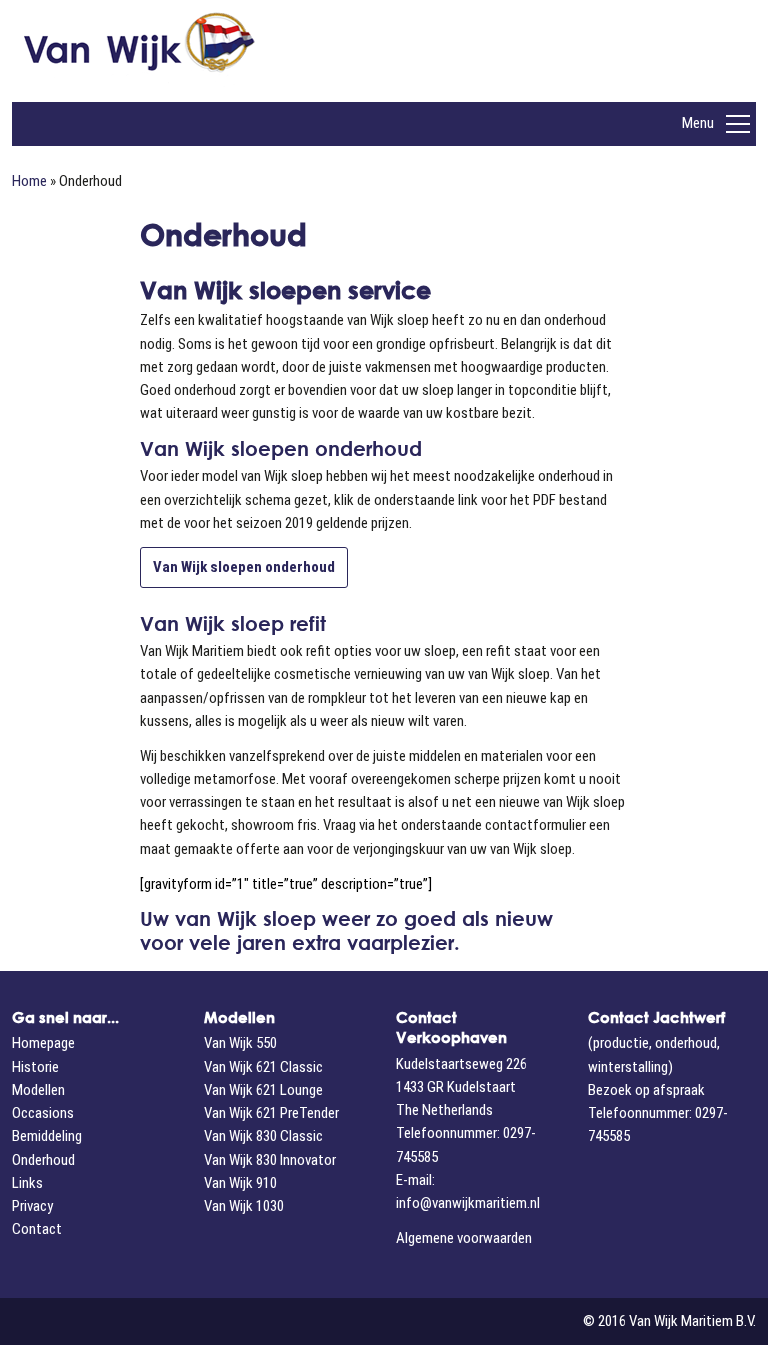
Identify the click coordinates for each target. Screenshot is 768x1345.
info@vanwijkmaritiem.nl (468, 1203)
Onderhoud (43, 1160)
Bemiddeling (47, 1136)
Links (27, 1183)
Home (29, 181)
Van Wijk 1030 (244, 1206)
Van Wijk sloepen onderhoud (244, 567)
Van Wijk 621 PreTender (271, 1113)
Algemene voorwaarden (464, 1238)
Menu (698, 123)
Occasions (43, 1113)
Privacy (32, 1206)
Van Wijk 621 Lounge (263, 1090)
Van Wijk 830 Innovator (270, 1160)
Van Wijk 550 (240, 1043)
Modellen (38, 1090)
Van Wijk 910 (240, 1183)
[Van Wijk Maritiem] (210, 51)
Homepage (43, 1043)
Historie (35, 1067)
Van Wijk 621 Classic (263, 1067)
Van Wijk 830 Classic (263, 1136)
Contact (37, 1229)
